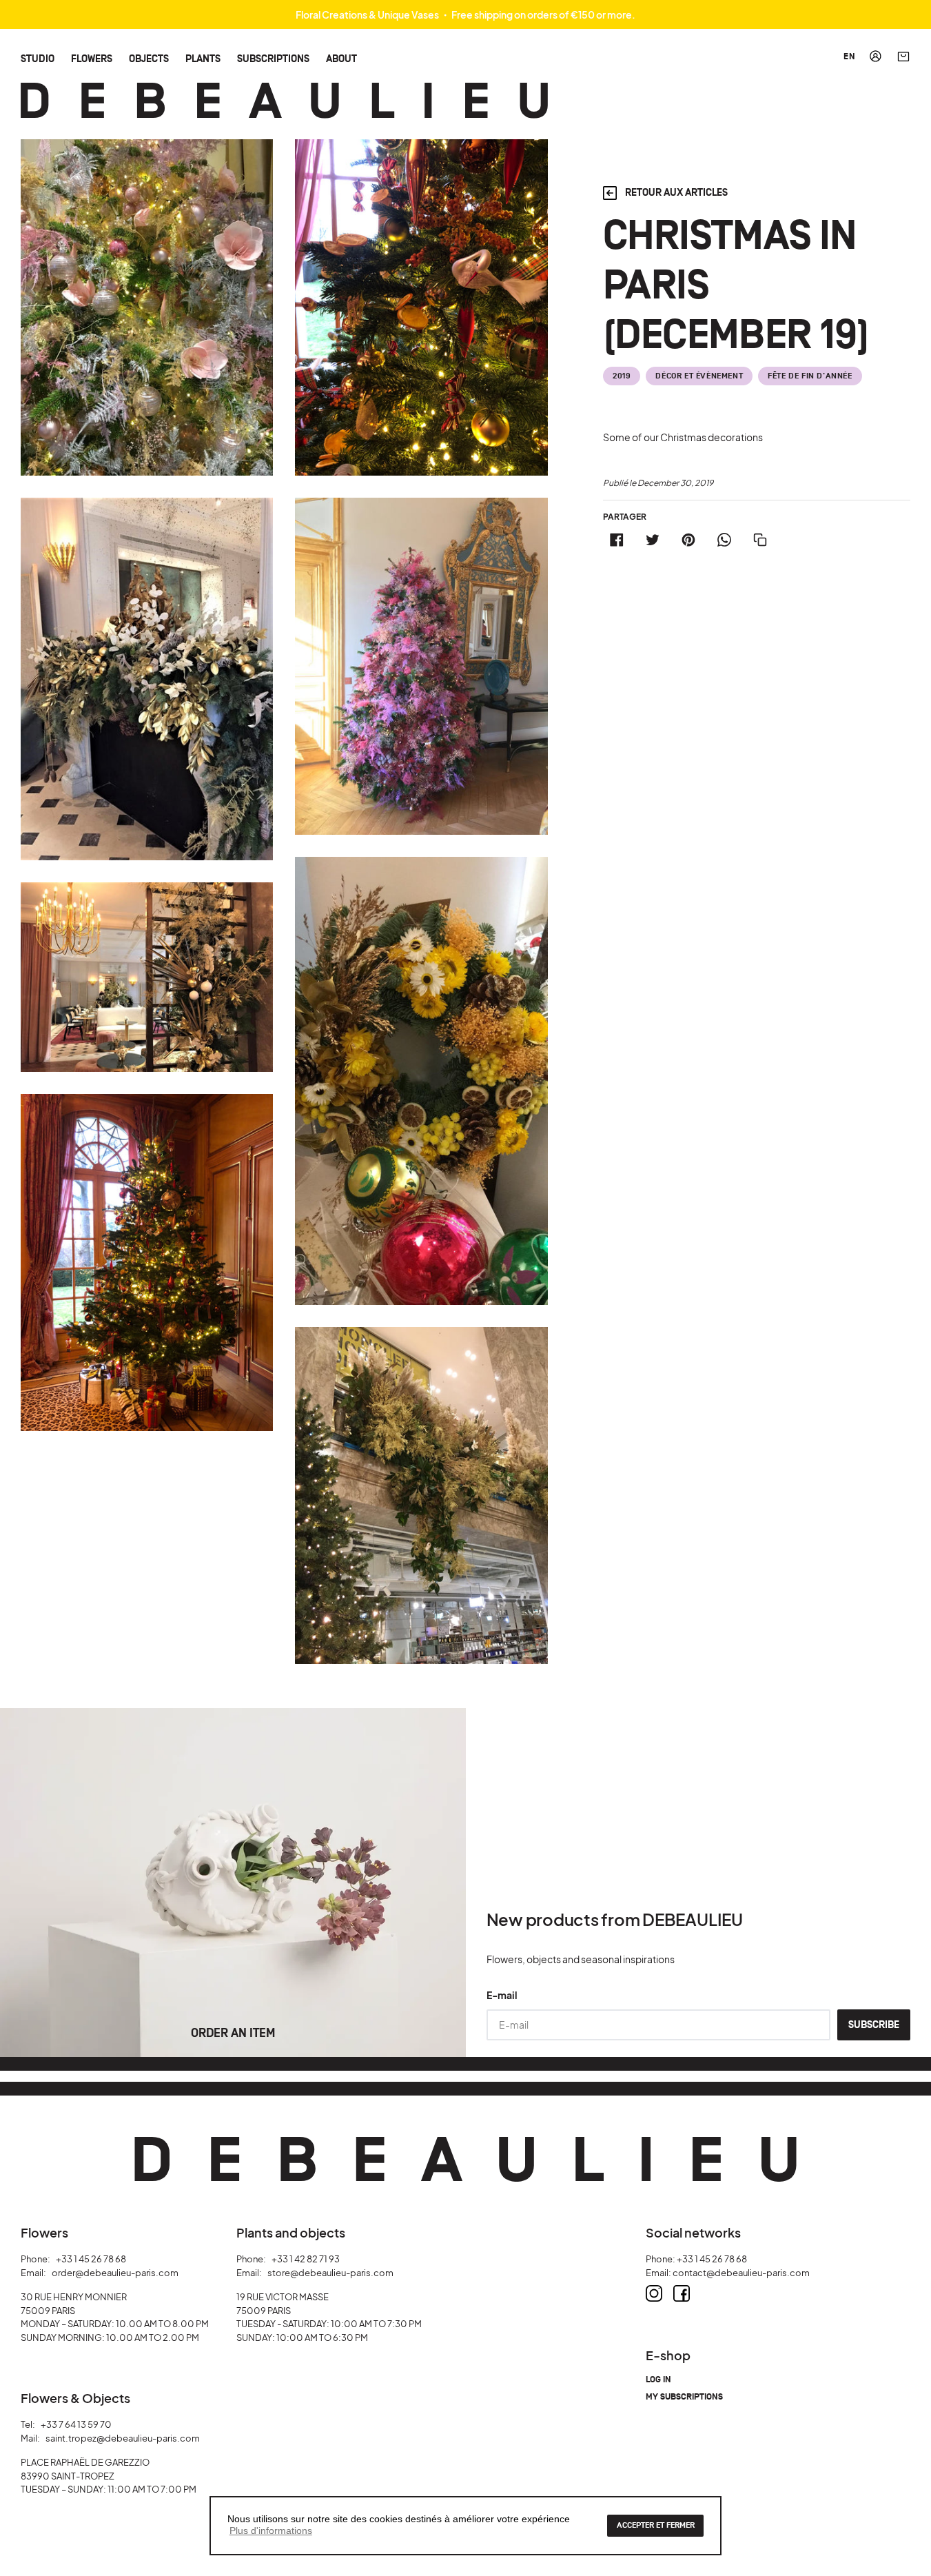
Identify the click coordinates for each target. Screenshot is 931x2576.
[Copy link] (760, 540)
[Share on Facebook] (617, 540)
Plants (203, 58)
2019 (622, 376)
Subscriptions (273, 58)
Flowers (92, 58)
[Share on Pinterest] (688, 540)
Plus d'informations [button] (271, 2531)
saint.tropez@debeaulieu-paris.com (123, 2438)
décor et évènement (699, 376)
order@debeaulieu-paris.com (115, 2273)
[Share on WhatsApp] (724, 540)
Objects (149, 58)
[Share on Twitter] (653, 540)
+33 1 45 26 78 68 (91, 2259)
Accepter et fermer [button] (656, 2525)
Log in (658, 2380)
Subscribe (874, 2025)
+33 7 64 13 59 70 (76, 2424)
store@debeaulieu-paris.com (330, 2273)
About (341, 58)
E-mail (502, 1995)
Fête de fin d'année (810, 376)
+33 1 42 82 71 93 (306, 2259)
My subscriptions (684, 2397)
